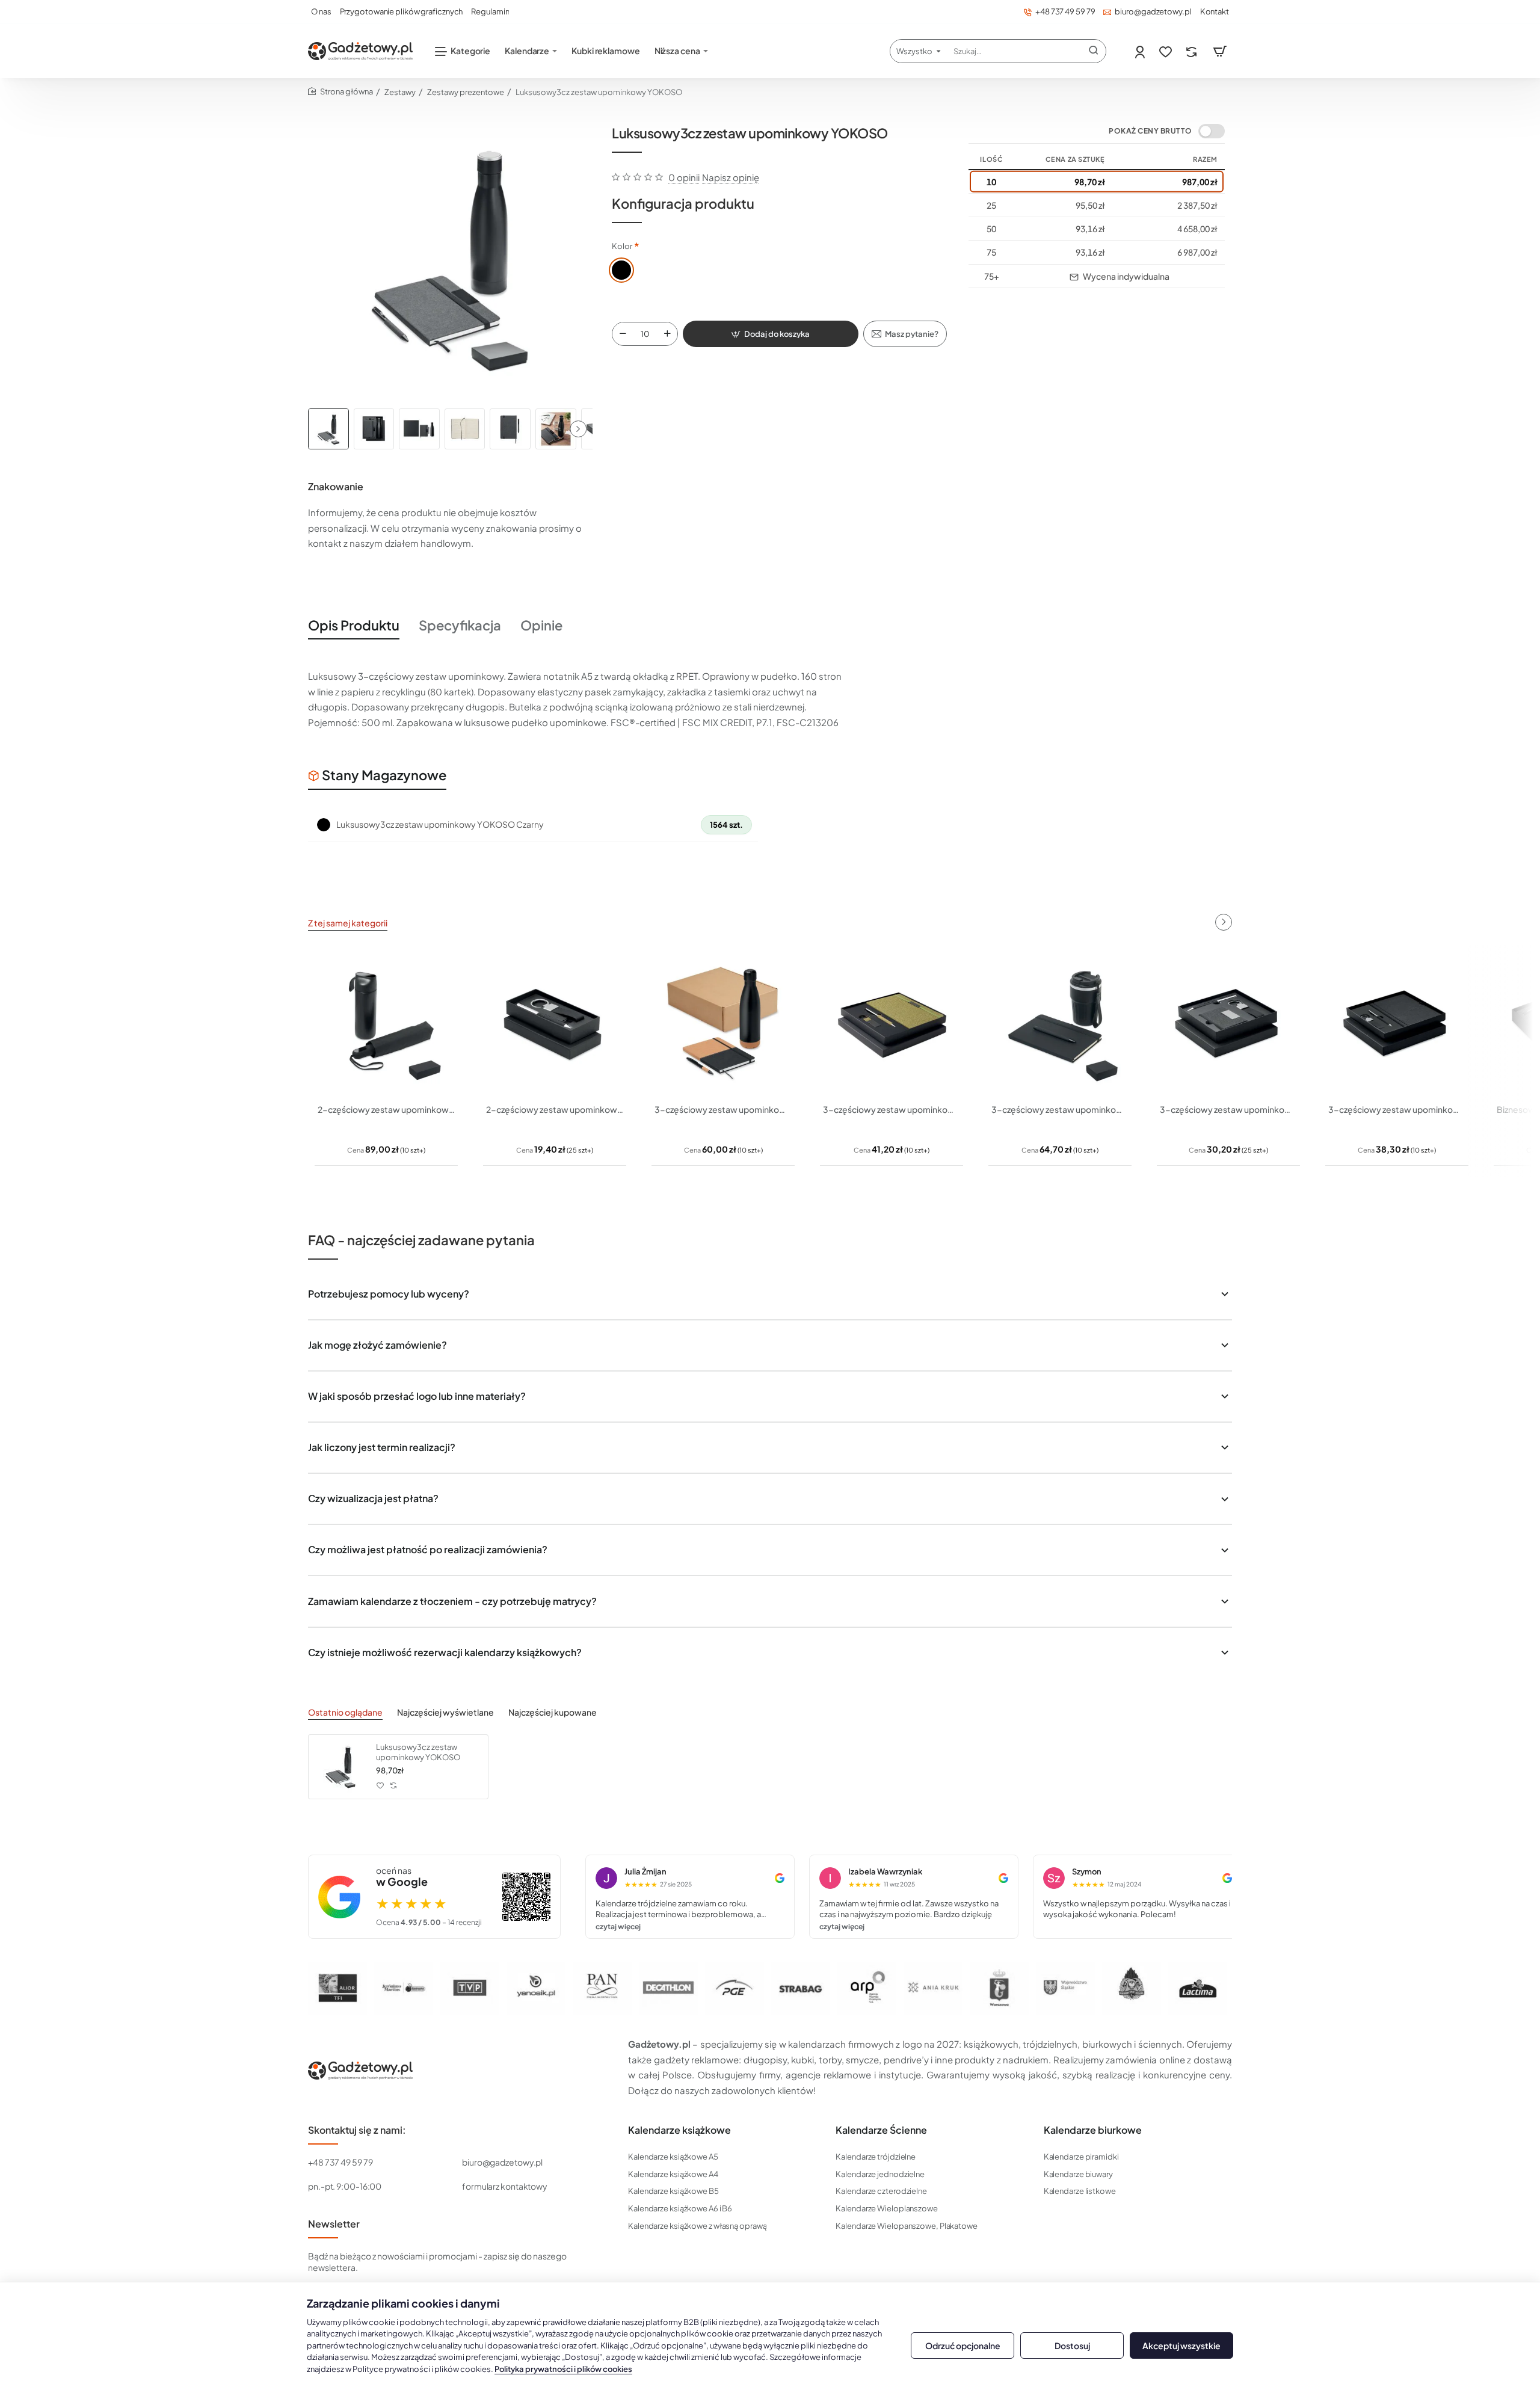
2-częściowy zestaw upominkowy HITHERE (386, 1109)
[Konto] (1141, 51)
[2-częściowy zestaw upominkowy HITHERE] (386, 1023)
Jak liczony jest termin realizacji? (382, 1447)
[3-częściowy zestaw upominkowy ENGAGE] (1060, 1023)
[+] (668, 334)
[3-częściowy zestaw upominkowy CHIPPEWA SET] (892, 1023)
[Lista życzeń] (1167, 51)
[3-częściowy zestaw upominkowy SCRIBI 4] (1397, 1023)
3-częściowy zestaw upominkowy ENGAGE (1060, 1109)
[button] (578, 429)
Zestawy (400, 92)
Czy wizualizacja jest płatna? (373, 1498)
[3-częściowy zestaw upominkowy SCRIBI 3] (1228, 1023)
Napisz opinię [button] (731, 177)
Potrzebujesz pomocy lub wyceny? (389, 1294)
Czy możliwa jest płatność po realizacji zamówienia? (428, 1549)
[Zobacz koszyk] (1220, 51)
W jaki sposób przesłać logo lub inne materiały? (417, 1396)
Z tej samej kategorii (348, 923)
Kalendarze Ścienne (881, 2130)
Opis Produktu (354, 625)
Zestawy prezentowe (466, 92)
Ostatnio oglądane (345, 1712)
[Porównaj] (1193, 51)
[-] (623, 334)
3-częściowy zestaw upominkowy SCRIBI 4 (1397, 1109)
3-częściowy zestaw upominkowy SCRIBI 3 (1228, 1109)
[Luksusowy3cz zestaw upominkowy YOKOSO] (340, 1767)
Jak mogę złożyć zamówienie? (377, 1345)
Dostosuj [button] (1072, 2345)
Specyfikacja (460, 625)
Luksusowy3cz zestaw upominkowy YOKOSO (418, 1752)
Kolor (622, 246)
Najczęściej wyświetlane (445, 1712)
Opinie (541, 625)
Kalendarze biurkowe (1093, 2130)
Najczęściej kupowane (553, 1712)
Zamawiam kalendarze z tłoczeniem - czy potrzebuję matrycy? (452, 1601)
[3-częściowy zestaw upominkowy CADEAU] (723, 1023)
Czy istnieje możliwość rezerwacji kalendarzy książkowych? (445, 1652)
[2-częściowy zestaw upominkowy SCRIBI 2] (555, 1023)
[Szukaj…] (1094, 51)
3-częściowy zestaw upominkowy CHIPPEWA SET (892, 1109)
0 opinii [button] (684, 177)
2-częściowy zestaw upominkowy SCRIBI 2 (555, 1109)
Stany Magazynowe (384, 775)
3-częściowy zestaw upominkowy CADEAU (723, 1109)
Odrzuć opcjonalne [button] (963, 2345)
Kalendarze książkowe (679, 2130)
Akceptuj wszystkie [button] (1181, 2345)
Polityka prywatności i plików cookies (563, 2369)
